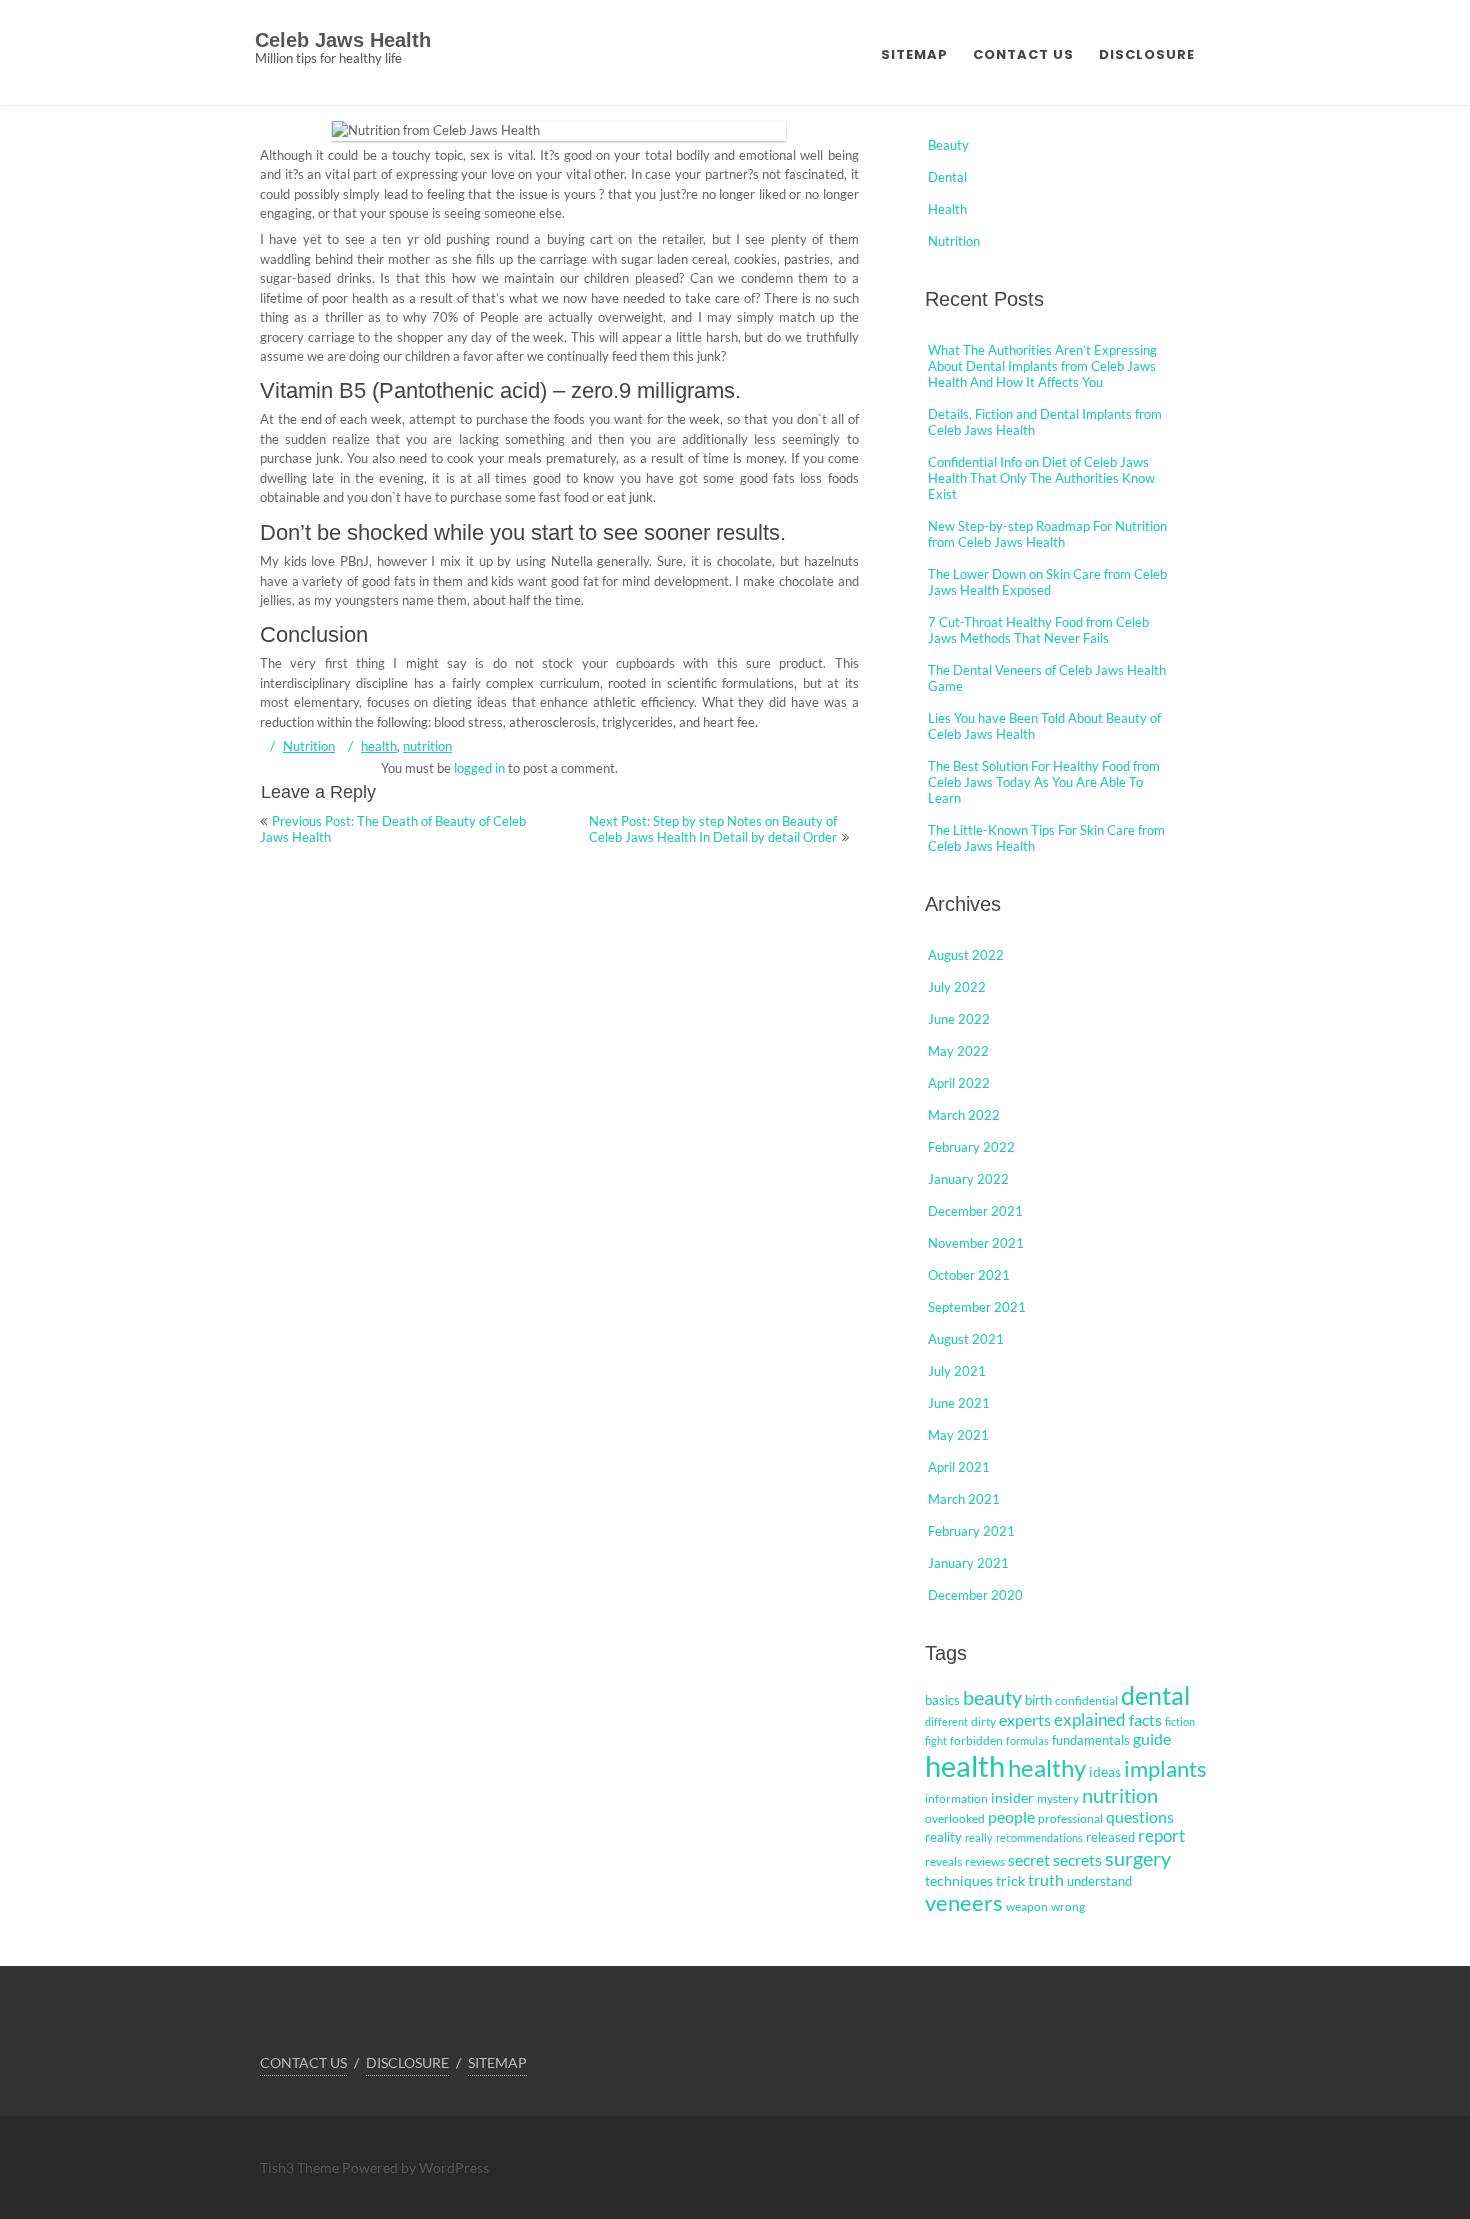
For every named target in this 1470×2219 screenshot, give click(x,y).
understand (1099, 1881)
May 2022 (958, 1051)
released (1110, 1837)
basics (942, 1700)
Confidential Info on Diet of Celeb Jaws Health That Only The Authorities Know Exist (1041, 478)
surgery (1138, 1858)
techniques (959, 1880)
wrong (1068, 1906)
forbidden (976, 1740)
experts (1025, 1720)
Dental (947, 177)
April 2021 (959, 1467)
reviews (985, 1861)
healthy (1047, 1767)
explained (1090, 1720)
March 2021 (964, 1499)
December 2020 (975, 1595)
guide (1152, 1739)
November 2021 (976, 1243)
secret (1029, 1859)
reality (943, 1837)
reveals (943, 1861)
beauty (992, 1697)
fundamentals (1091, 1740)
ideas (1105, 1771)
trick (1010, 1880)
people (1011, 1817)
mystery (1058, 1798)
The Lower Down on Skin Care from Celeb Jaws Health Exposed (1047, 582)
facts (1145, 1719)
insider (1012, 1797)
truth (1046, 1879)
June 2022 (959, 1019)
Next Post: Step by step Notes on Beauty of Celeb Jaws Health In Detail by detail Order (713, 829)
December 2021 (975, 1211)
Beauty (948, 145)
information (956, 1798)
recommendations (1039, 1837)
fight (936, 1740)
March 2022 (964, 1115)
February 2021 (971, 1531)
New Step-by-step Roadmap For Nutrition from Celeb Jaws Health (1047, 534)
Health (947, 209)
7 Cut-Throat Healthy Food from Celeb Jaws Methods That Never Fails (1038, 630)
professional (1070, 1818)
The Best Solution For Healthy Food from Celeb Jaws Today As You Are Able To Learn (1044, 782)
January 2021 (968, 1563)
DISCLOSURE (1147, 54)
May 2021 (958, 1435)
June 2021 (959, 1403)
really (979, 1837)
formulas (1027, 1740)
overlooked (955, 1818)
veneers (964, 1902)
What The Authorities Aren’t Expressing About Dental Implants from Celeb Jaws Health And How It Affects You (1042, 366)
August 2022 (966, 955)
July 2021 (957, 1371)
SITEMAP (914, 54)
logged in (479, 768)
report (1161, 1836)
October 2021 (969, 1275)
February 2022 (971, 1147)
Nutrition (309, 746)
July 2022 (957, 987)
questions (1140, 1816)
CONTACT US (1023, 54)
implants (1165, 1768)
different (946, 1721)
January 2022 (968, 1179)
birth (1038, 1700)
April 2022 (959, 1083)
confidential (1086, 1700)
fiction (1180, 1721)
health (379, 746)
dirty (983, 1721)
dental (1155, 1695)
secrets (1077, 1860)
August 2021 (966, 1339)
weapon (1027, 1906)
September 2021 (977, 1307)
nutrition (427, 746)
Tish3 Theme (301, 2167)
